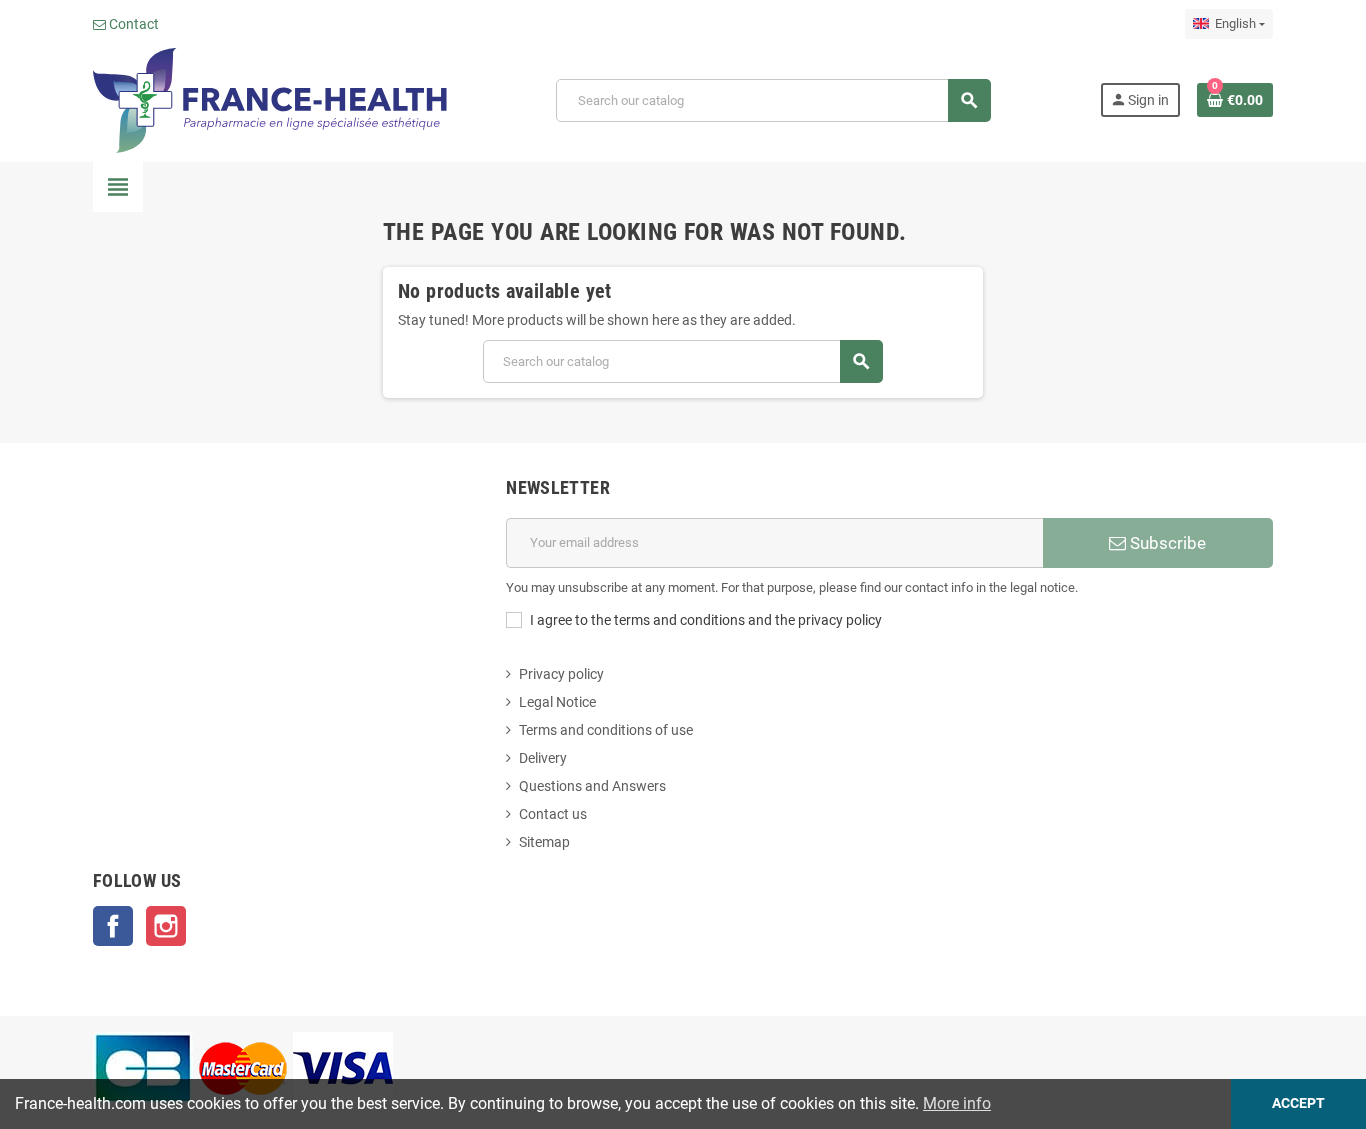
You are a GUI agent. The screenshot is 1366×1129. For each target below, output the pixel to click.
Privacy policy (561, 674)
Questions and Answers (592, 786)
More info (957, 1103)
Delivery (543, 758)
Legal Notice (557, 702)
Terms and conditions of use (606, 730)
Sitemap (544, 842)
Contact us (553, 814)
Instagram (166, 926)
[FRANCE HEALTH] (270, 99)
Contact (132, 24)
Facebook (113, 926)
